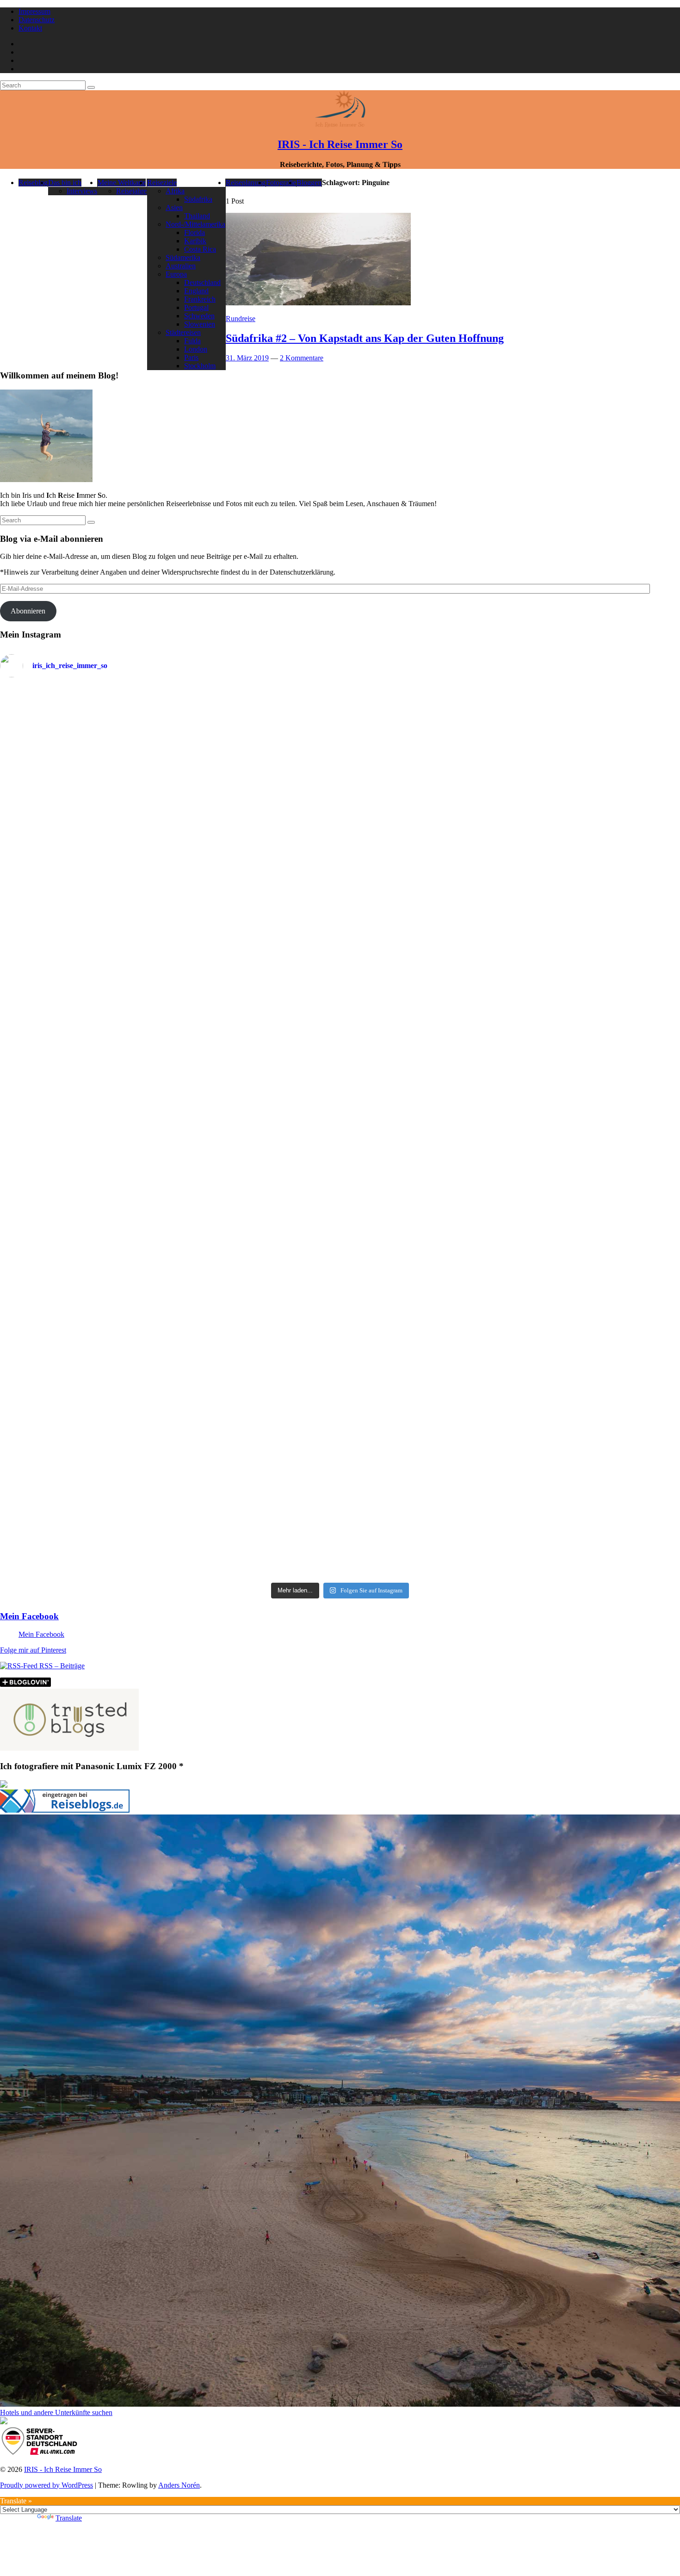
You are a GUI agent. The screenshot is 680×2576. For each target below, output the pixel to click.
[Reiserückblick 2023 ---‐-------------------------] (254, 1071)
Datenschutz (37, 20)
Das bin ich (65, 183)
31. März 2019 (247, 358)
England (196, 291)
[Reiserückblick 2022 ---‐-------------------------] (83, 1077)
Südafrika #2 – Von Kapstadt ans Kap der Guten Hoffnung (365, 338)
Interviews (82, 191)
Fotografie (281, 183)
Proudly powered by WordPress (46, 2485)
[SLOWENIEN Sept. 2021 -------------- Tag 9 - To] (426, 1397)
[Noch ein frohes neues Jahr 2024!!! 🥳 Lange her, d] (426, 1090)
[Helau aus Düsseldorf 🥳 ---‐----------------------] (254, 778)
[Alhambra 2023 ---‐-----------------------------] (597, 806)
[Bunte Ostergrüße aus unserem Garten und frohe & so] (254, 1263)
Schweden (199, 316)
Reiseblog (33, 183)
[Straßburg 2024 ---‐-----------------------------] (426, 815)
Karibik (195, 241)
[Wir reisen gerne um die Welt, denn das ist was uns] (83, 1275)
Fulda (192, 341)
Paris (191, 357)
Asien (174, 207)
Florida (195, 232)
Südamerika (183, 257)
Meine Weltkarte (122, 183)
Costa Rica (200, 249)
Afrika (175, 191)
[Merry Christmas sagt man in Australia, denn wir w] (597, 1000)
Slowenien (200, 324)
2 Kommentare (302, 358)
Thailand (197, 216)
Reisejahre (131, 191)
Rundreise (241, 319)
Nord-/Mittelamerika (195, 224)
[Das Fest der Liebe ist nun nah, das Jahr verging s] (83, 734)
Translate (69, 2518)
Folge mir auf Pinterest (33, 1650)
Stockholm (200, 366)
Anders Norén (179, 2485)
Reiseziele (162, 183)
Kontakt (30, 28)
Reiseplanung (246, 183)
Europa (176, 274)
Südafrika (198, 199)
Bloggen (309, 183)
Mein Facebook (29, 1616)
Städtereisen (183, 332)
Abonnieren (28, 611)
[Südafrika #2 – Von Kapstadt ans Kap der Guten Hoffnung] (318, 303)
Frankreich (200, 299)
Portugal (196, 307)
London (196, 349)
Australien (181, 266)
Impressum (34, 11)
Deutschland (202, 282)
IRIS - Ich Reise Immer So (340, 144)
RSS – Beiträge (61, 1666)
